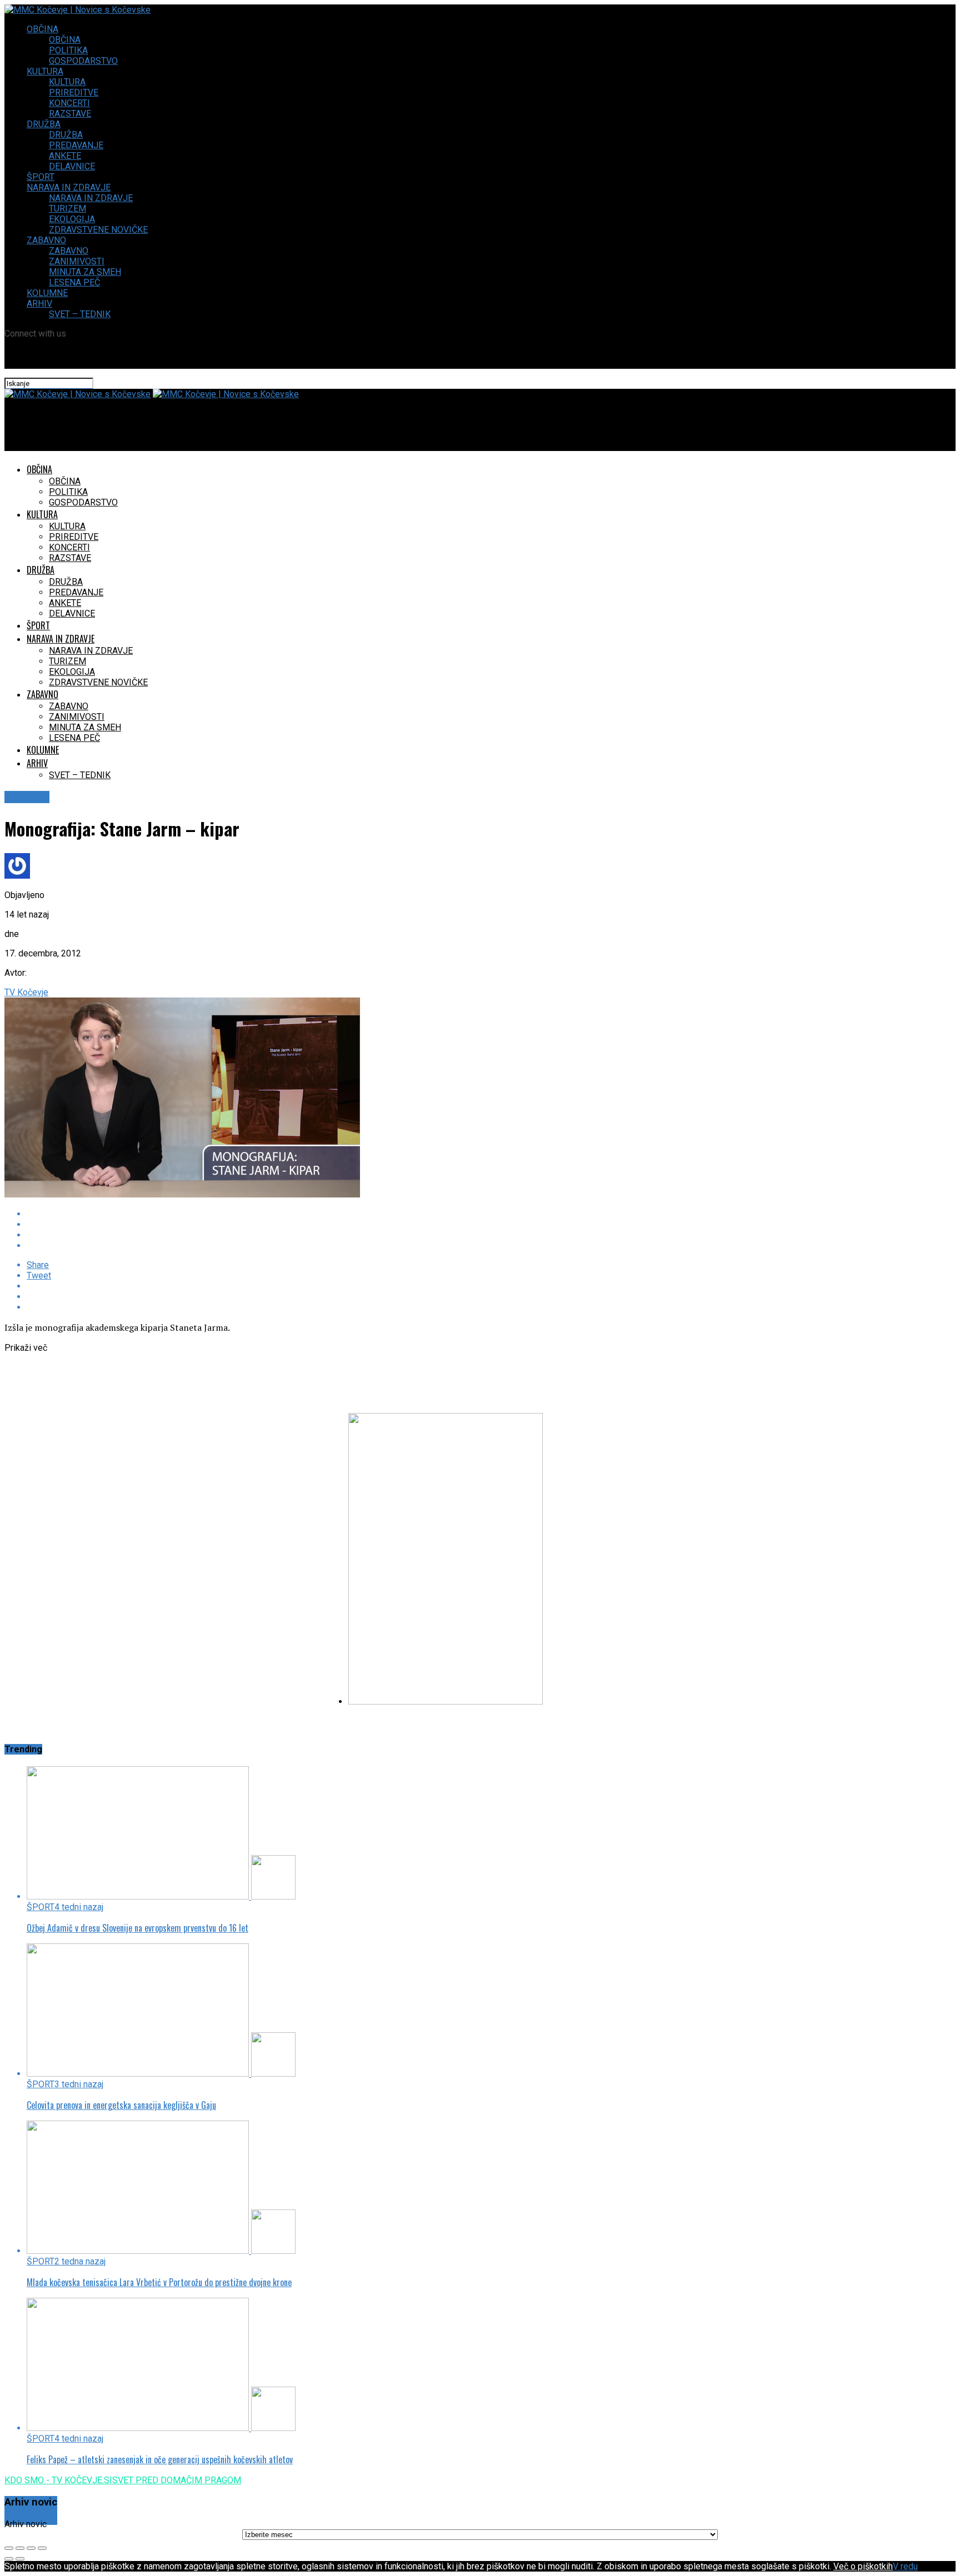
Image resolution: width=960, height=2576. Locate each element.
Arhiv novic (26, 2524)
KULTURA (45, 71)
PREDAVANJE (76, 145)
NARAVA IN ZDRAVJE (69, 187)
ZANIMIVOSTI (77, 261)
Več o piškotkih (863, 2566)
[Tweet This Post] (310, 1224)
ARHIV (39, 304)
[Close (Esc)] (9, 2548)
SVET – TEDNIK (80, 314)
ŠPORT (41, 177)
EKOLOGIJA (72, 219)
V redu (905, 2566)
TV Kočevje (26, 992)
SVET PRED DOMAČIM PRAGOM (177, 2480)
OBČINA (42, 29)
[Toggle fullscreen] (31, 2548)
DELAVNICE (72, 166)
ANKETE (65, 156)
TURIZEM (67, 209)
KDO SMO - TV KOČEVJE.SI (58, 2480)
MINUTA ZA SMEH (85, 272)
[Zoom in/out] (42, 2548)
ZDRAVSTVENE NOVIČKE (98, 230)
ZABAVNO (46, 240)
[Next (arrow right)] (20, 2559)
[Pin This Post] (310, 1235)
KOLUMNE (47, 293)
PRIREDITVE (74, 92)
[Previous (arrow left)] (9, 2559)
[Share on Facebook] (310, 1214)
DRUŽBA (44, 124)
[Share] (20, 2548)
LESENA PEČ (74, 282)
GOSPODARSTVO (83, 61)
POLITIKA (68, 50)
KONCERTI (69, 103)
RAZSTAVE (70, 114)
